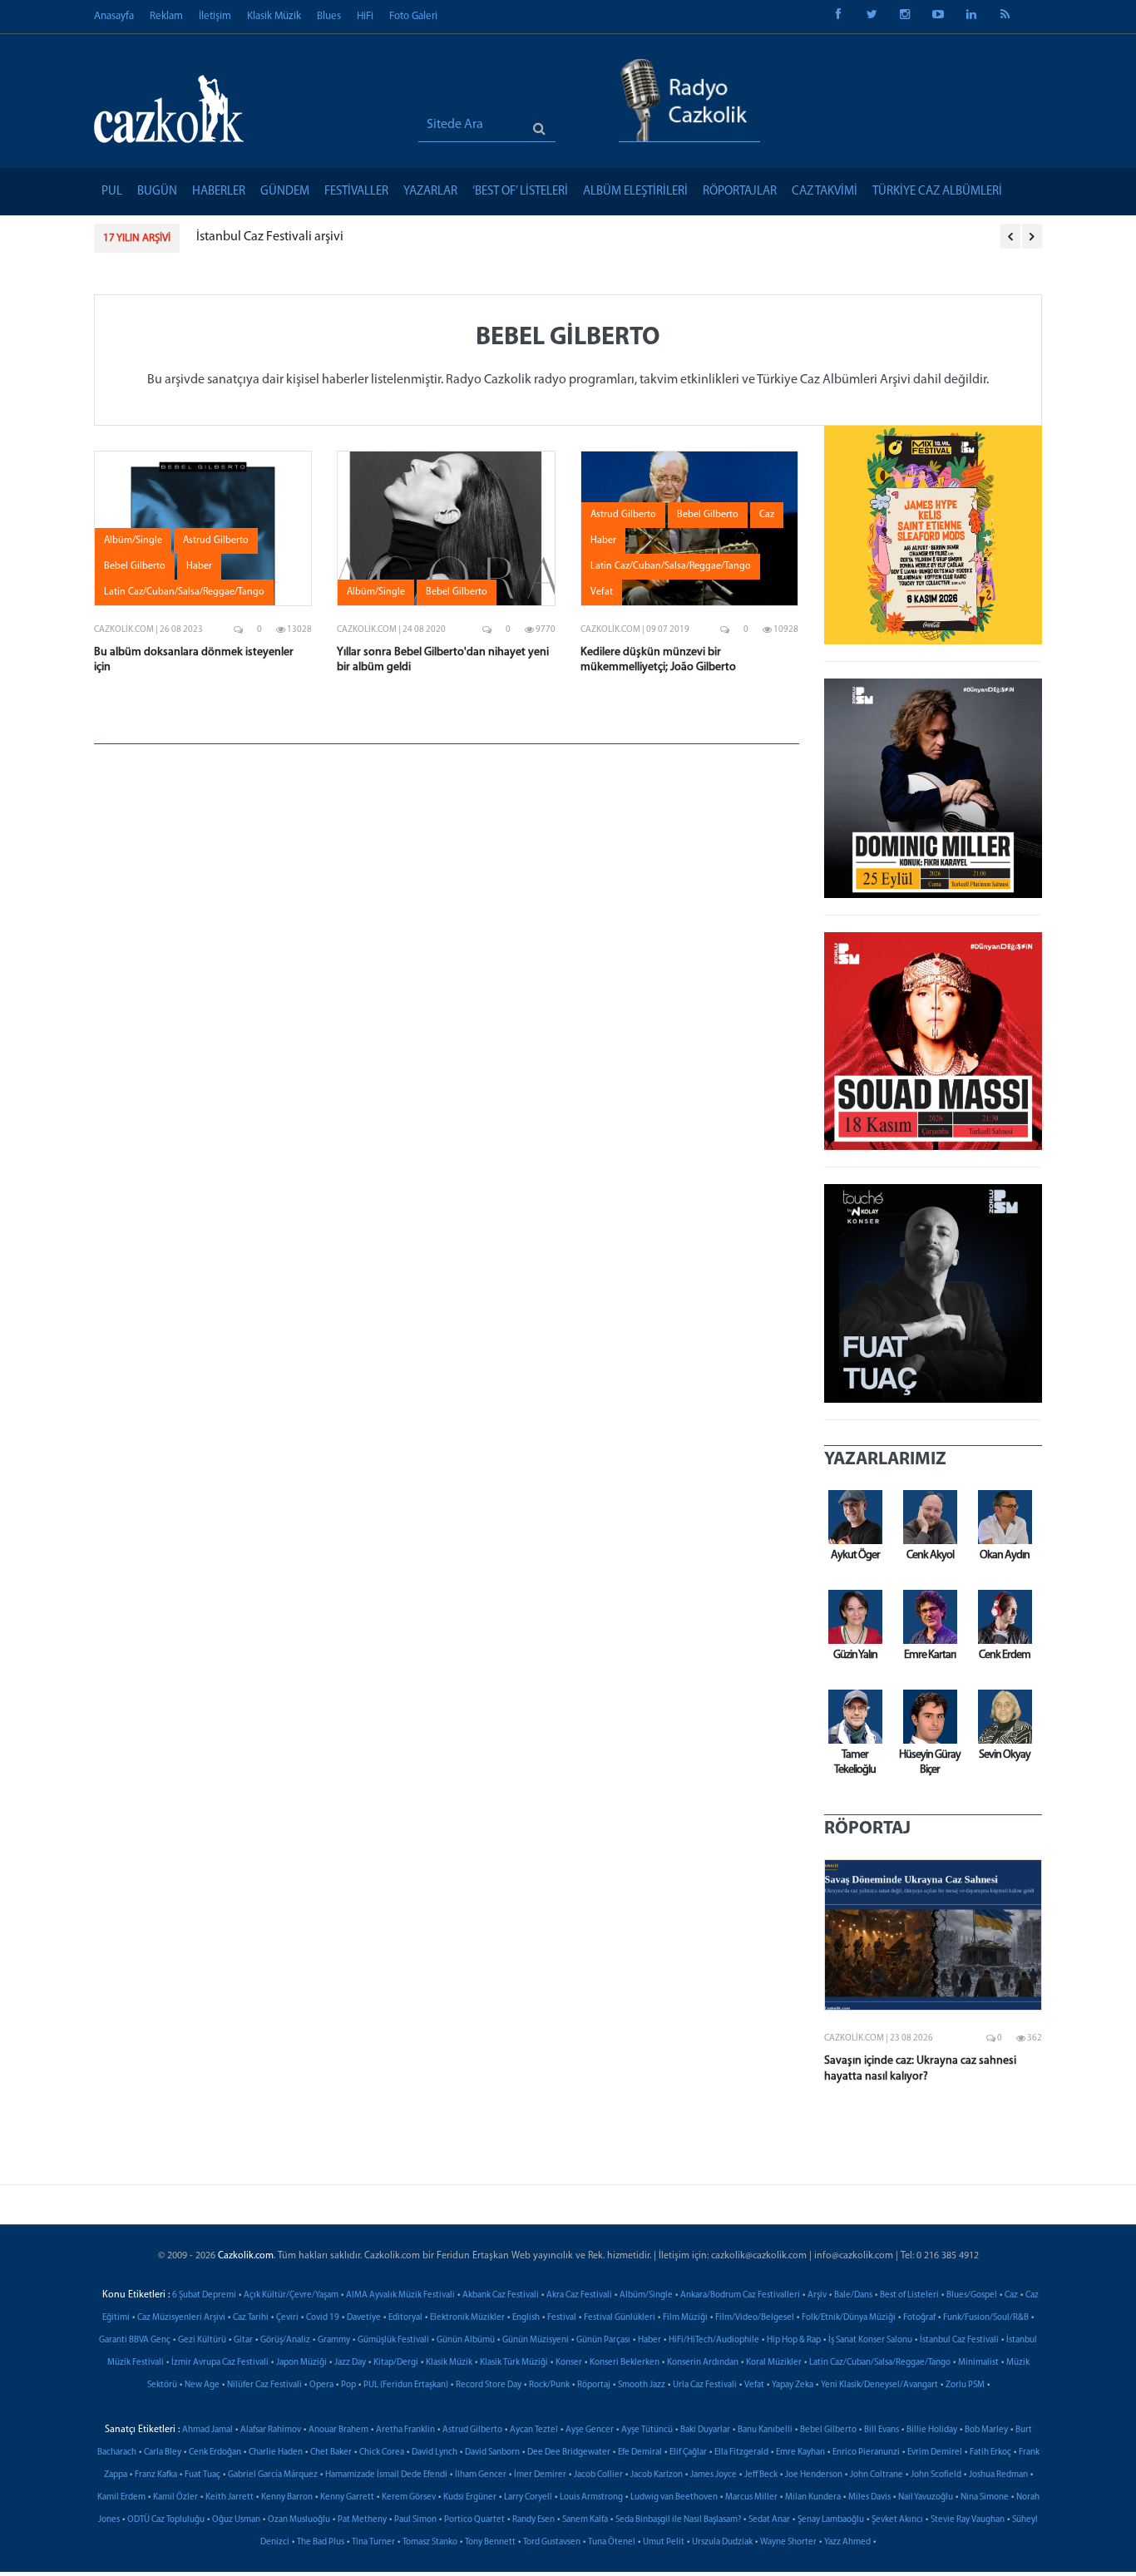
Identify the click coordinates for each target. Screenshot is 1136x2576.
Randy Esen (533, 2520)
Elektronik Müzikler (467, 2318)
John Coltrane (877, 2475)
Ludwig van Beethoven (674, 2497)
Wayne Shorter (788, 2542)
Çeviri (287, 2318)
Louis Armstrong (591, 2497)
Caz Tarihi (251, 2318)
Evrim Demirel (935, 2453)
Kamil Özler (175, 2497)
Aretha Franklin (405, 2430)
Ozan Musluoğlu (299, 2520)
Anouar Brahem (338, 2430)
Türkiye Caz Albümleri (937, 192)
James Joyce (714, 2475)
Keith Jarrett (230, 2497)
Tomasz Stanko (430, 2542)
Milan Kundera (813, 2497)
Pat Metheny (362, 2520)
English (526, 2318)
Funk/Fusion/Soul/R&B (986, 2318)
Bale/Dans (853, 2295)
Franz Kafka (156, 2475)
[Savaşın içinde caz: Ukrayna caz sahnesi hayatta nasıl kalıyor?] (933, 1935)
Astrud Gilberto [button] (216, 540)
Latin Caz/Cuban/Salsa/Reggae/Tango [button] (184, 592)
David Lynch (435, 2453)
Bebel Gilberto (828, 2430)
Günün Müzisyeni (536, 2340)
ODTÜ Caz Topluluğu (166, 2520)
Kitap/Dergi (396, 2363)
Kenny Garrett (347, 2497)
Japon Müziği (301, 2363)
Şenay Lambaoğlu (831, 2520)
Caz (1011, 2295)
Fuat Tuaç (203, 2475)
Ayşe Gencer (590, 2430)
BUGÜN (157, 192)
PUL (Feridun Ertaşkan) (406, 2385)
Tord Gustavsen (552, 2542)
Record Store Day (489, 2385)
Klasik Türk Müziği (514, 2363)
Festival (562, 2318)
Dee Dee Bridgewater (569, 2453)
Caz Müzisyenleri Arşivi (181, 2318)
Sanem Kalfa (585, 2520)
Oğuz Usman (236, 2520)
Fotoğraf (919, 2318)
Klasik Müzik (274, 16)
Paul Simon (415, 2520)
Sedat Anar (769, 2520)
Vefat (754, 2385)
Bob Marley (986, 2430)
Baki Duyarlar (705, 2430)
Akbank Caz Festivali (501, 2295)
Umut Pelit (664, 2542)
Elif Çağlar (688, 2453)
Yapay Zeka (793, 2385)
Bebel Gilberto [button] (135, 566)
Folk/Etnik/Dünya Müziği (849, 2318)
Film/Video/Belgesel (755, 2318)
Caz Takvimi (825, 192)
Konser (569, 2363)
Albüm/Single (646, 2295)
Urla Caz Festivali (705, 2385)
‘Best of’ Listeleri (520, 192)
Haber (649, 2340)
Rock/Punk (549, 2385)
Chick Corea (382, 2453)
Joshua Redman (998, 2475)
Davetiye (364, 2318)
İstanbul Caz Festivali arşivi (270, 237)
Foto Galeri (413, 16)
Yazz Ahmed (847, 2542)
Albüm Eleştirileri (635, 192)
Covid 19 (323, 2318)
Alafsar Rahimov (271, 2430)
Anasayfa (114, 16)
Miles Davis (869, 2497)
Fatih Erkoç (990, 2453)
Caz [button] (767, 515)
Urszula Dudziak (722, 2542)
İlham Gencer (481, 2475)
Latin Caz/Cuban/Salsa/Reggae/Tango (880, 2363)
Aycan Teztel (534, 2430)
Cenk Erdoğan (215, 2453)
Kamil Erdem (121, 2497)
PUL (112, 192)
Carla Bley (163, 2453)
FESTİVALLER (356, 192)
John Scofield (936, 2475)
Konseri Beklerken (625, 2363)
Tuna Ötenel (612, 2542)
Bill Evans (882, 2430)
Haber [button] (199, 566)
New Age (202, 2385)
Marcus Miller (751, 2497)
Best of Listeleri (909, 2295)
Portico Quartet (474, 2520)
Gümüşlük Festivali (393, 2340)
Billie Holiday (932, 2430)
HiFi (365, 16)
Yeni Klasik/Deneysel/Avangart (879, 2385)
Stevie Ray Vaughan (968, 2520)
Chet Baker (331, 2453)
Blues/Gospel (972, 2295)
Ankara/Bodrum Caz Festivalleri (740, 2295)
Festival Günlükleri (620, 2318)
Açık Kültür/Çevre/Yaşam (291, 2295)
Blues (329, 16)
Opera (321, 2385)
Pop (348, 2385)
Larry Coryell (528, 2497)
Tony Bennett (490, 2542)
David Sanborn (492, 2453)
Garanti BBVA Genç (135, 2340)
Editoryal (405, 2318)
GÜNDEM (285, 192)
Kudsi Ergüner (470, 2497)
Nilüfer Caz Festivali (264, 2385)
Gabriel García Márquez (273, 2475)
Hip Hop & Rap (794, 2340)
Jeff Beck (761, 2475)
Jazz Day (350, 2363)
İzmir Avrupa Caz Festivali (220, 2363)
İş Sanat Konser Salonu (870, 2340)
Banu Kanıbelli (765, 2430)
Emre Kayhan (800, 2453)
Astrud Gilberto (472, 2430)
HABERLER (219, 192)
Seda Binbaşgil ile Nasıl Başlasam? (678, 2520)
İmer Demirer (540, 2475)
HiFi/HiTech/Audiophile (714, 2340)
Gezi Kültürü (202, 2340)
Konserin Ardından (703, 2363)
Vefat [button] (602, 592)
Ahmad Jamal (207, 2430)
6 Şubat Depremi (204, 2295)
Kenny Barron (287, 2497)
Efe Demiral (640, 2453)
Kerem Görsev (409, 2497)
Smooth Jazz (642, 2385)
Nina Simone (985, 2497)
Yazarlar (430, 192)
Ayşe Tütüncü (647, 2430)
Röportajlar (740, 192)
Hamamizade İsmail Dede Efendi (386, 2475)
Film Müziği (685, 2318)
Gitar (243, 2340)
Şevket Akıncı (897, 2520)
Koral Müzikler (774, 2363)
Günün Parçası (603, 2340)
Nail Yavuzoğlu (926, 2497)
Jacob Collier (598, 2475)
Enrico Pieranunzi (866, 2453)
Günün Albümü (466, 2340)
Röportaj (594, 2385)
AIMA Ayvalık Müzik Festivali (400, 2295)
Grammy (334, 2340)
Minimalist (978, 2363)
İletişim (215, 16)
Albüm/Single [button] (133, 540)
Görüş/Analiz (285, 2340)
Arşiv (817, 2295)
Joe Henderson (814, 2475)
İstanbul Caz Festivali (959, 2340)
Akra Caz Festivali (579, 2295)
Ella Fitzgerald (741, 2453)
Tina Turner (373, 2542)
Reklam (166, 16)
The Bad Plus (321, 2542)
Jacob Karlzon (657, 2475)
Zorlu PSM (965, 2385)
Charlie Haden (276, 2453)
